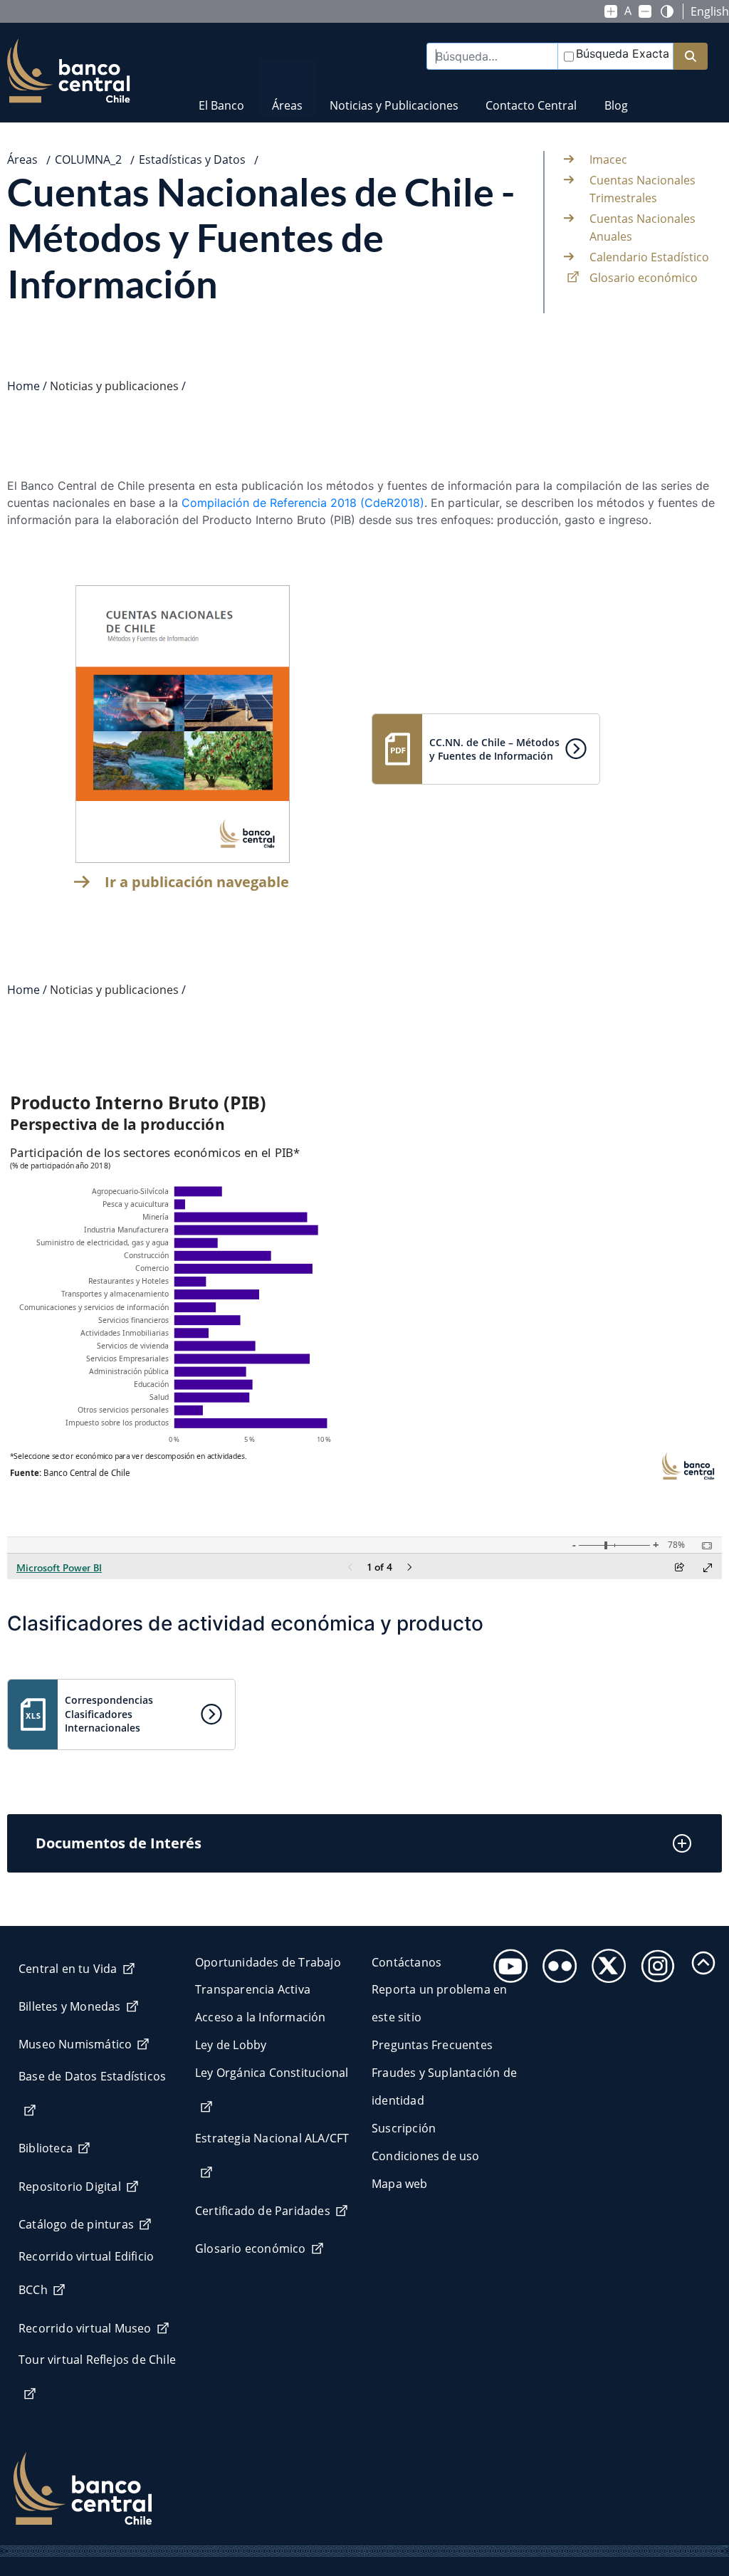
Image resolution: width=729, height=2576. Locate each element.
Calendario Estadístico (649, 257)
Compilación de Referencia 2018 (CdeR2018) (303, 503)
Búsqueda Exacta (623, 53)
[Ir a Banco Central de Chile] (69, 71)
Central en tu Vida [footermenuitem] (68, 1969)
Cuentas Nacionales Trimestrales (643, 189)
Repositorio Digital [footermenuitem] (70, 2187)
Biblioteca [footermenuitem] (46, 2148)
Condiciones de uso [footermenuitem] (426, 2156)
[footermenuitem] (507, 1962)
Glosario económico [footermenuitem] (251, 2248)
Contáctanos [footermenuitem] (407, 1962)
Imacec (608, 159)
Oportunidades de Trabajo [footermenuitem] (268, 1962)
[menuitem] (221, 96)
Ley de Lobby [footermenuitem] (231, 2045)
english (710, 11)
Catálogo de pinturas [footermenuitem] (76, 2224)
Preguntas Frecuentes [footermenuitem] (432, 2045)
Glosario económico (644, 278)
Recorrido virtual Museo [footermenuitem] (85, 2328)
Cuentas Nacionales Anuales (643, 228)
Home (23, 386)
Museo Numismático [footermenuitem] (75, 2044)
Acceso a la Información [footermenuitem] (261, 2017)
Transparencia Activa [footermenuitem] (253, 1989)
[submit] (691, 57)
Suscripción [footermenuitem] (404, 2128)
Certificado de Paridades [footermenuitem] (263, 2211)
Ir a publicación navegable (197, 882)
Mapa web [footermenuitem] (400, 2184)
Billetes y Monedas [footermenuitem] (70, 2006)
